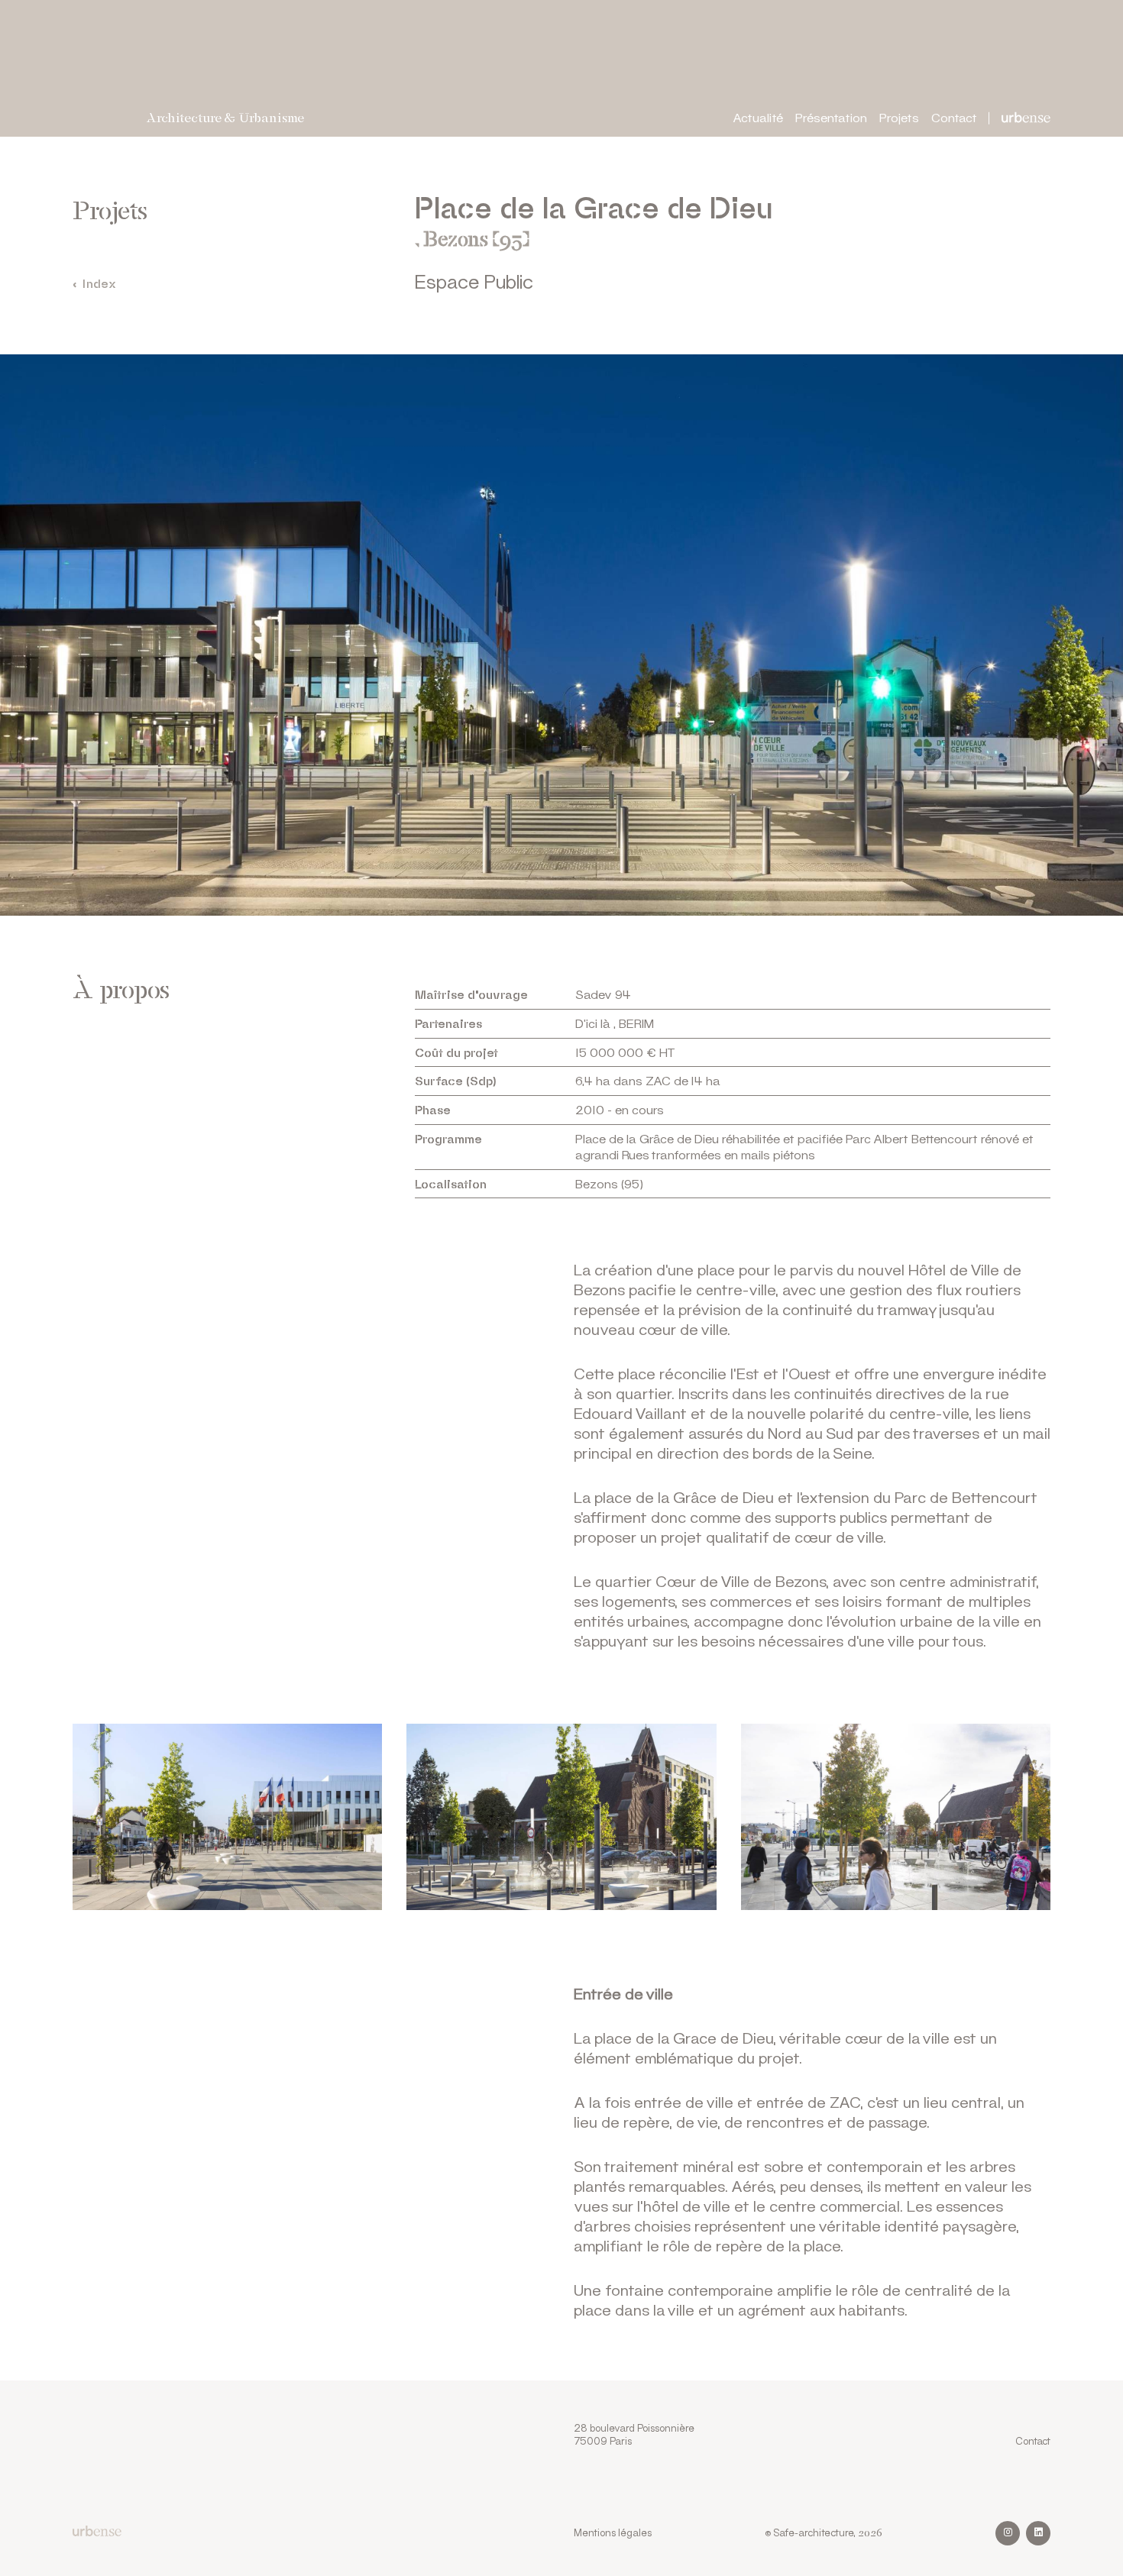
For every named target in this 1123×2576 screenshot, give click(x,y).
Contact (954, 117)
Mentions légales (613, 2532)
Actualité (758, 117)
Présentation (831, 117)
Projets (899, 117)
